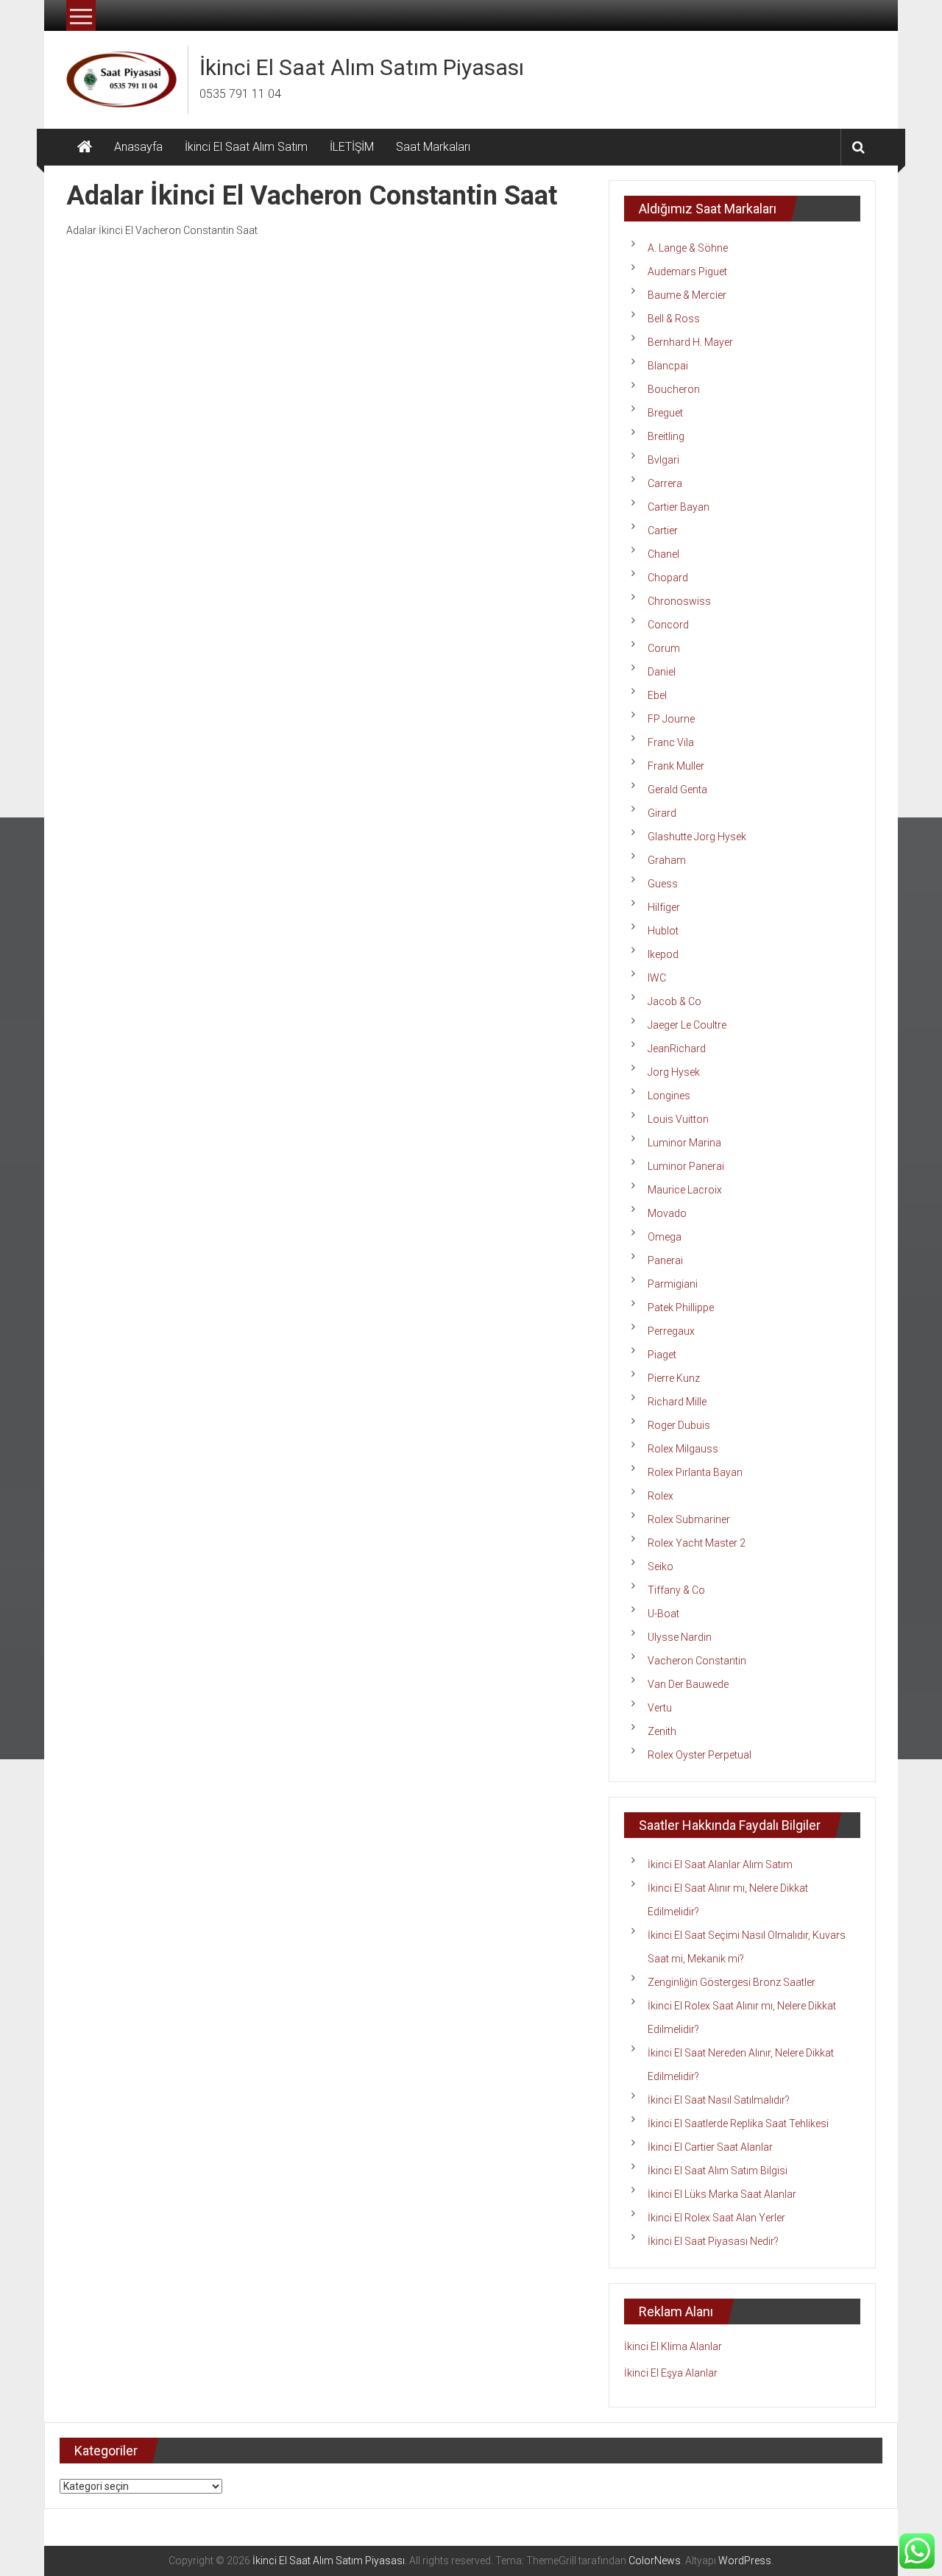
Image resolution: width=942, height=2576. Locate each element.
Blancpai (668, 366)
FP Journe (671, 719)
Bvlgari (663, 460)
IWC (657, 978)
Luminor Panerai (686, 1166)
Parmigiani (673, 1284)
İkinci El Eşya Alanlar (671, 2373)
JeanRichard (677, 1049)
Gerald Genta (677, 790)
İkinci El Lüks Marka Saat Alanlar (722, 2194)
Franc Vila (671, 742)
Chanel (663, 554)
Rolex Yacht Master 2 (697, 1543)
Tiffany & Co (676, 1590)
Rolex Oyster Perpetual (700, 1755)
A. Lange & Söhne (688, 248)
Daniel (662, 672)
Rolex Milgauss (683, 1449)
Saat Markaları (433, 147)
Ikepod (663, 954)
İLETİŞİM (352, 147)
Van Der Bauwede (688, 1684)
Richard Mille (677, 1402)
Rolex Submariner (689, 1519)
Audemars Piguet (687, 272)
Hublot (663, 931)
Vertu (660, 1708)
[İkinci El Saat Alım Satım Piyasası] (85, 147)
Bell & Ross (674, 319)
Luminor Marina (684, 1143)
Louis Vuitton (678, 1119)
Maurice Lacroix (685, 1190)
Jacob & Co (674, 1001)
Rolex (661, 1496)
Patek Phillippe (681, 1307)
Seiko (661, 1566)
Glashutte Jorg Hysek (697, 837)
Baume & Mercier (687, 295)
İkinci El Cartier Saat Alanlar (710, 2147)
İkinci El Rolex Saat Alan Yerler (716, 2218)
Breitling (666, 436)
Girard (662, 813)
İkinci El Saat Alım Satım (246, 147)
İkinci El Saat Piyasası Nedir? (713, 2241)
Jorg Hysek (674, 1072)
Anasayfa (138, 147)
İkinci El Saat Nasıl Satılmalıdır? (719, 2100)
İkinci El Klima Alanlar (673, 2346)
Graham (667, 860)
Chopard (668, 578)
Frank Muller (676, 766)
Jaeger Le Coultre (687, 1025)
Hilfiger (664, 907)
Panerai (665, 1260)
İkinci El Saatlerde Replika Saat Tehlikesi (738, 2123)
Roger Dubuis (679, 1425)
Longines (669, 1096)
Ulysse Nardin (680, 1637)
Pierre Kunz (674, 1378)
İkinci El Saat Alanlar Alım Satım (720, 1864)
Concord (668, 625)
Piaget (662, 1355)
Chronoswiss (679, 601)
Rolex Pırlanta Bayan (695, 1472)
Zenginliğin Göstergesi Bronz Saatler (732, 1982)
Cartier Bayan (679, 507)
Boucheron (674, 389)
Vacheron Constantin (697, 1661)
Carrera (665, 483)
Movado (667, 1213)
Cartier (663, 531)
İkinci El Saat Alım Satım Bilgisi (718, 2171)
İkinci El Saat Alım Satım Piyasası (362, 67)
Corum (664, 648)
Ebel (657, 695)
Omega (665, 1237)
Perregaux (671, 1331)
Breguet (665, 413)
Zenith (662, 1731)
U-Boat (663, 1614)
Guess (663, 884)
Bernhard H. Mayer (690, 342)
